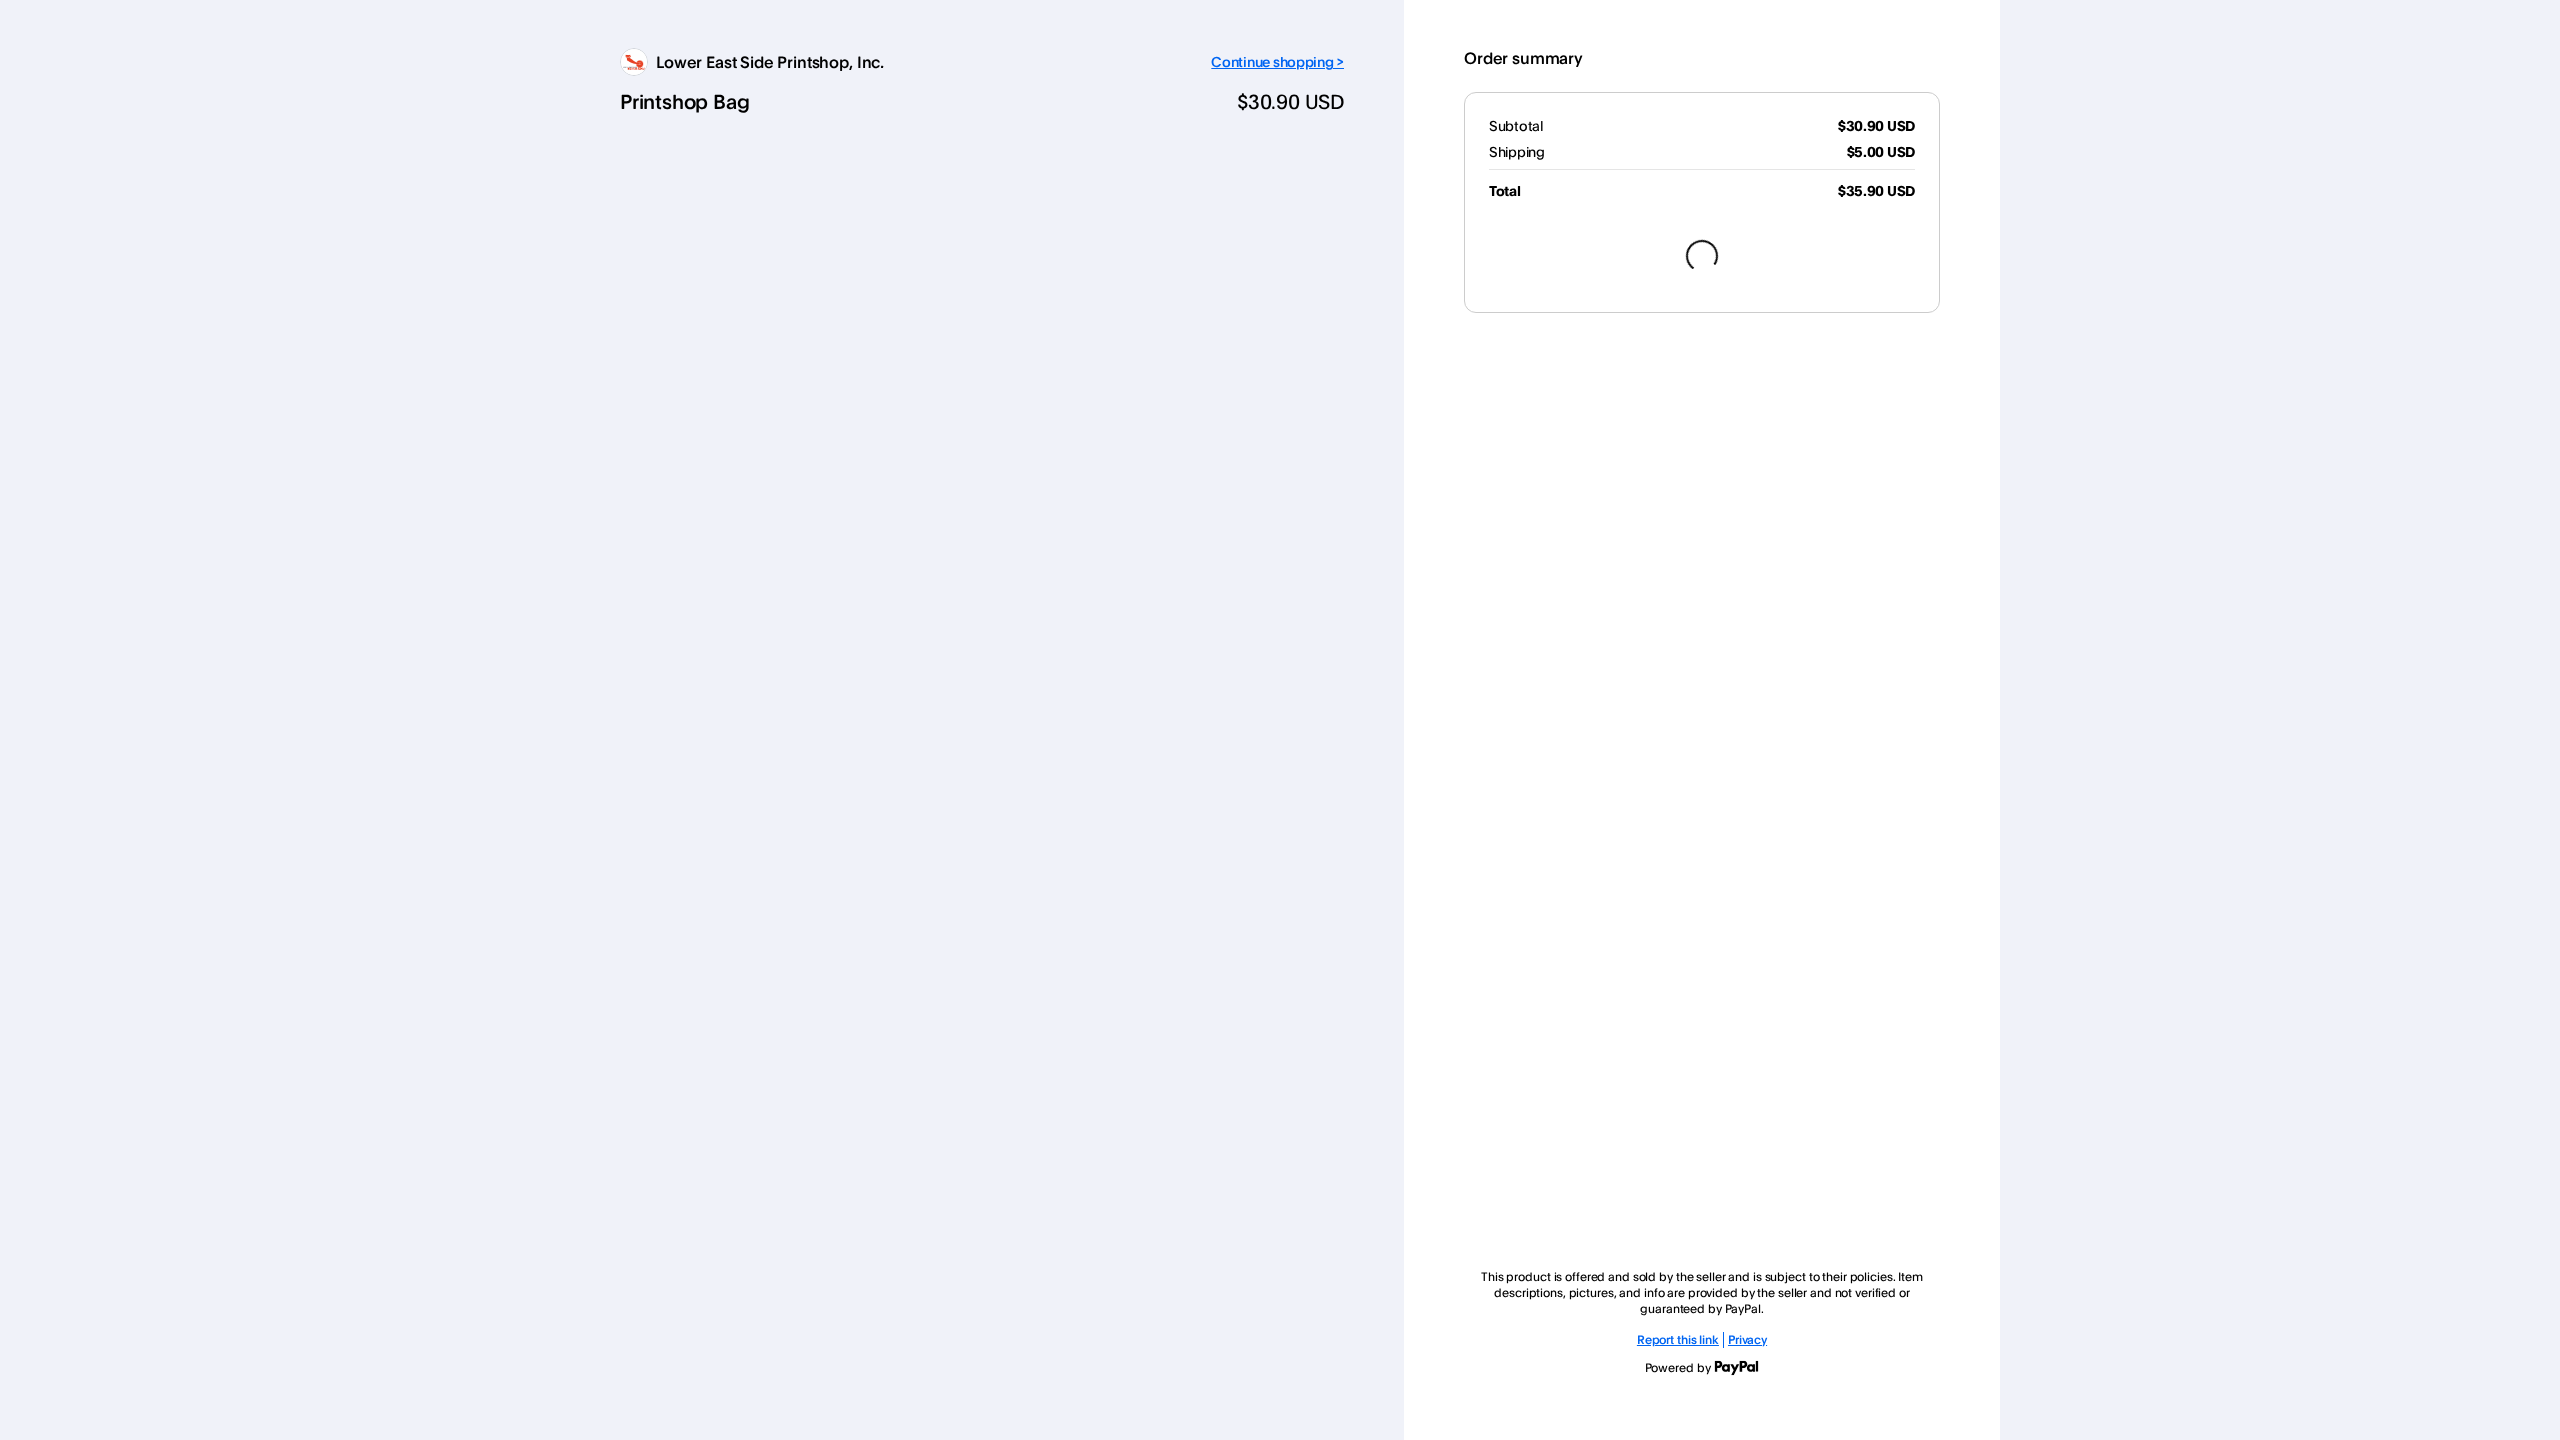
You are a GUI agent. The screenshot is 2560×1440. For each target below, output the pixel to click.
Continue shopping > (1277, 61)
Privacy (1747, 1339)
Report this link (1678, 1339)
